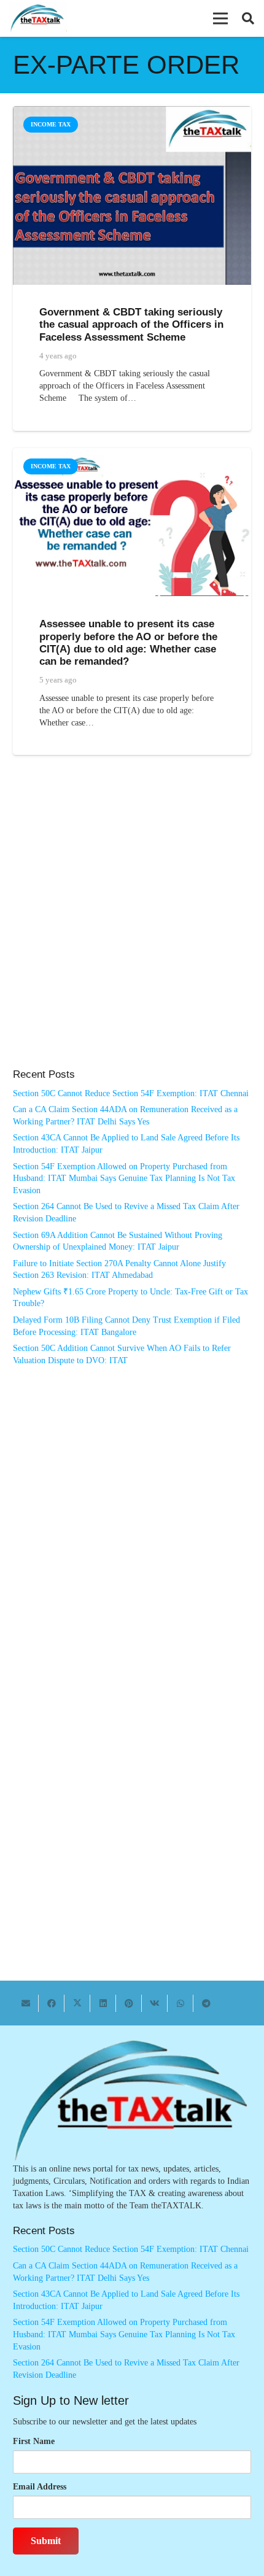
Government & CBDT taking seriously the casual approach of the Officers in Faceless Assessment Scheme (131, 324)
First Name (34, 2441)
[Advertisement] (132, 924)
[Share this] (52, 2003)
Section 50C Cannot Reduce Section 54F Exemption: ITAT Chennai (131, 1093)
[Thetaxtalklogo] (38, 19)
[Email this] (26, 2003)
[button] (220, 18)
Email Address (40, 2487)
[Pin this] (129, 2003)
